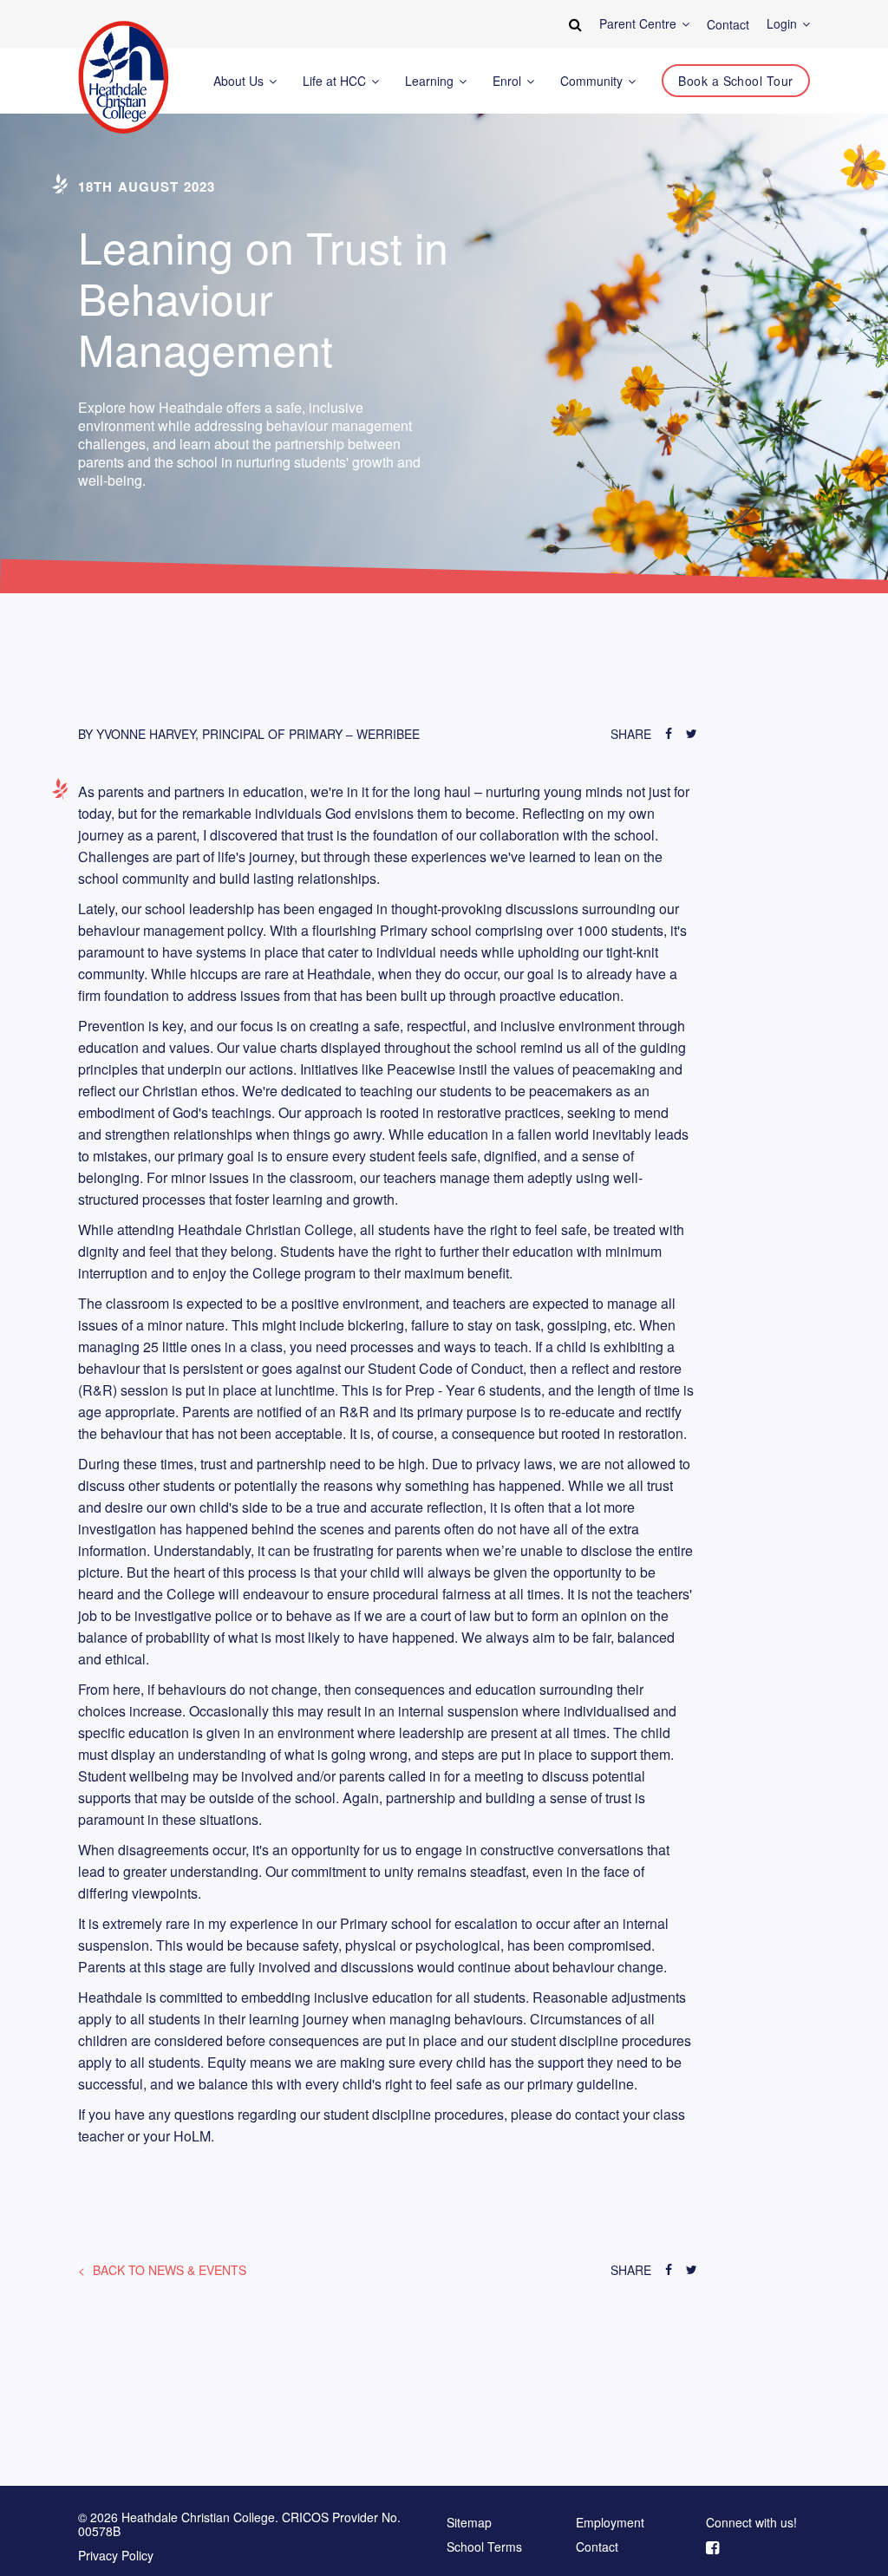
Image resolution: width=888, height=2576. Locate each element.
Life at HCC (336, 81)
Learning (431, 81)
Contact (597, 2547)
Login (784, 24)
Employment (610, 2523)
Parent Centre (640, 24)
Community (593, 81)
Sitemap (469, 2523)
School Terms (484, 2547)
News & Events (170, 2270)
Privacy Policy (116, 2555)
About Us (240, 81)
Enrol (509, 81)
